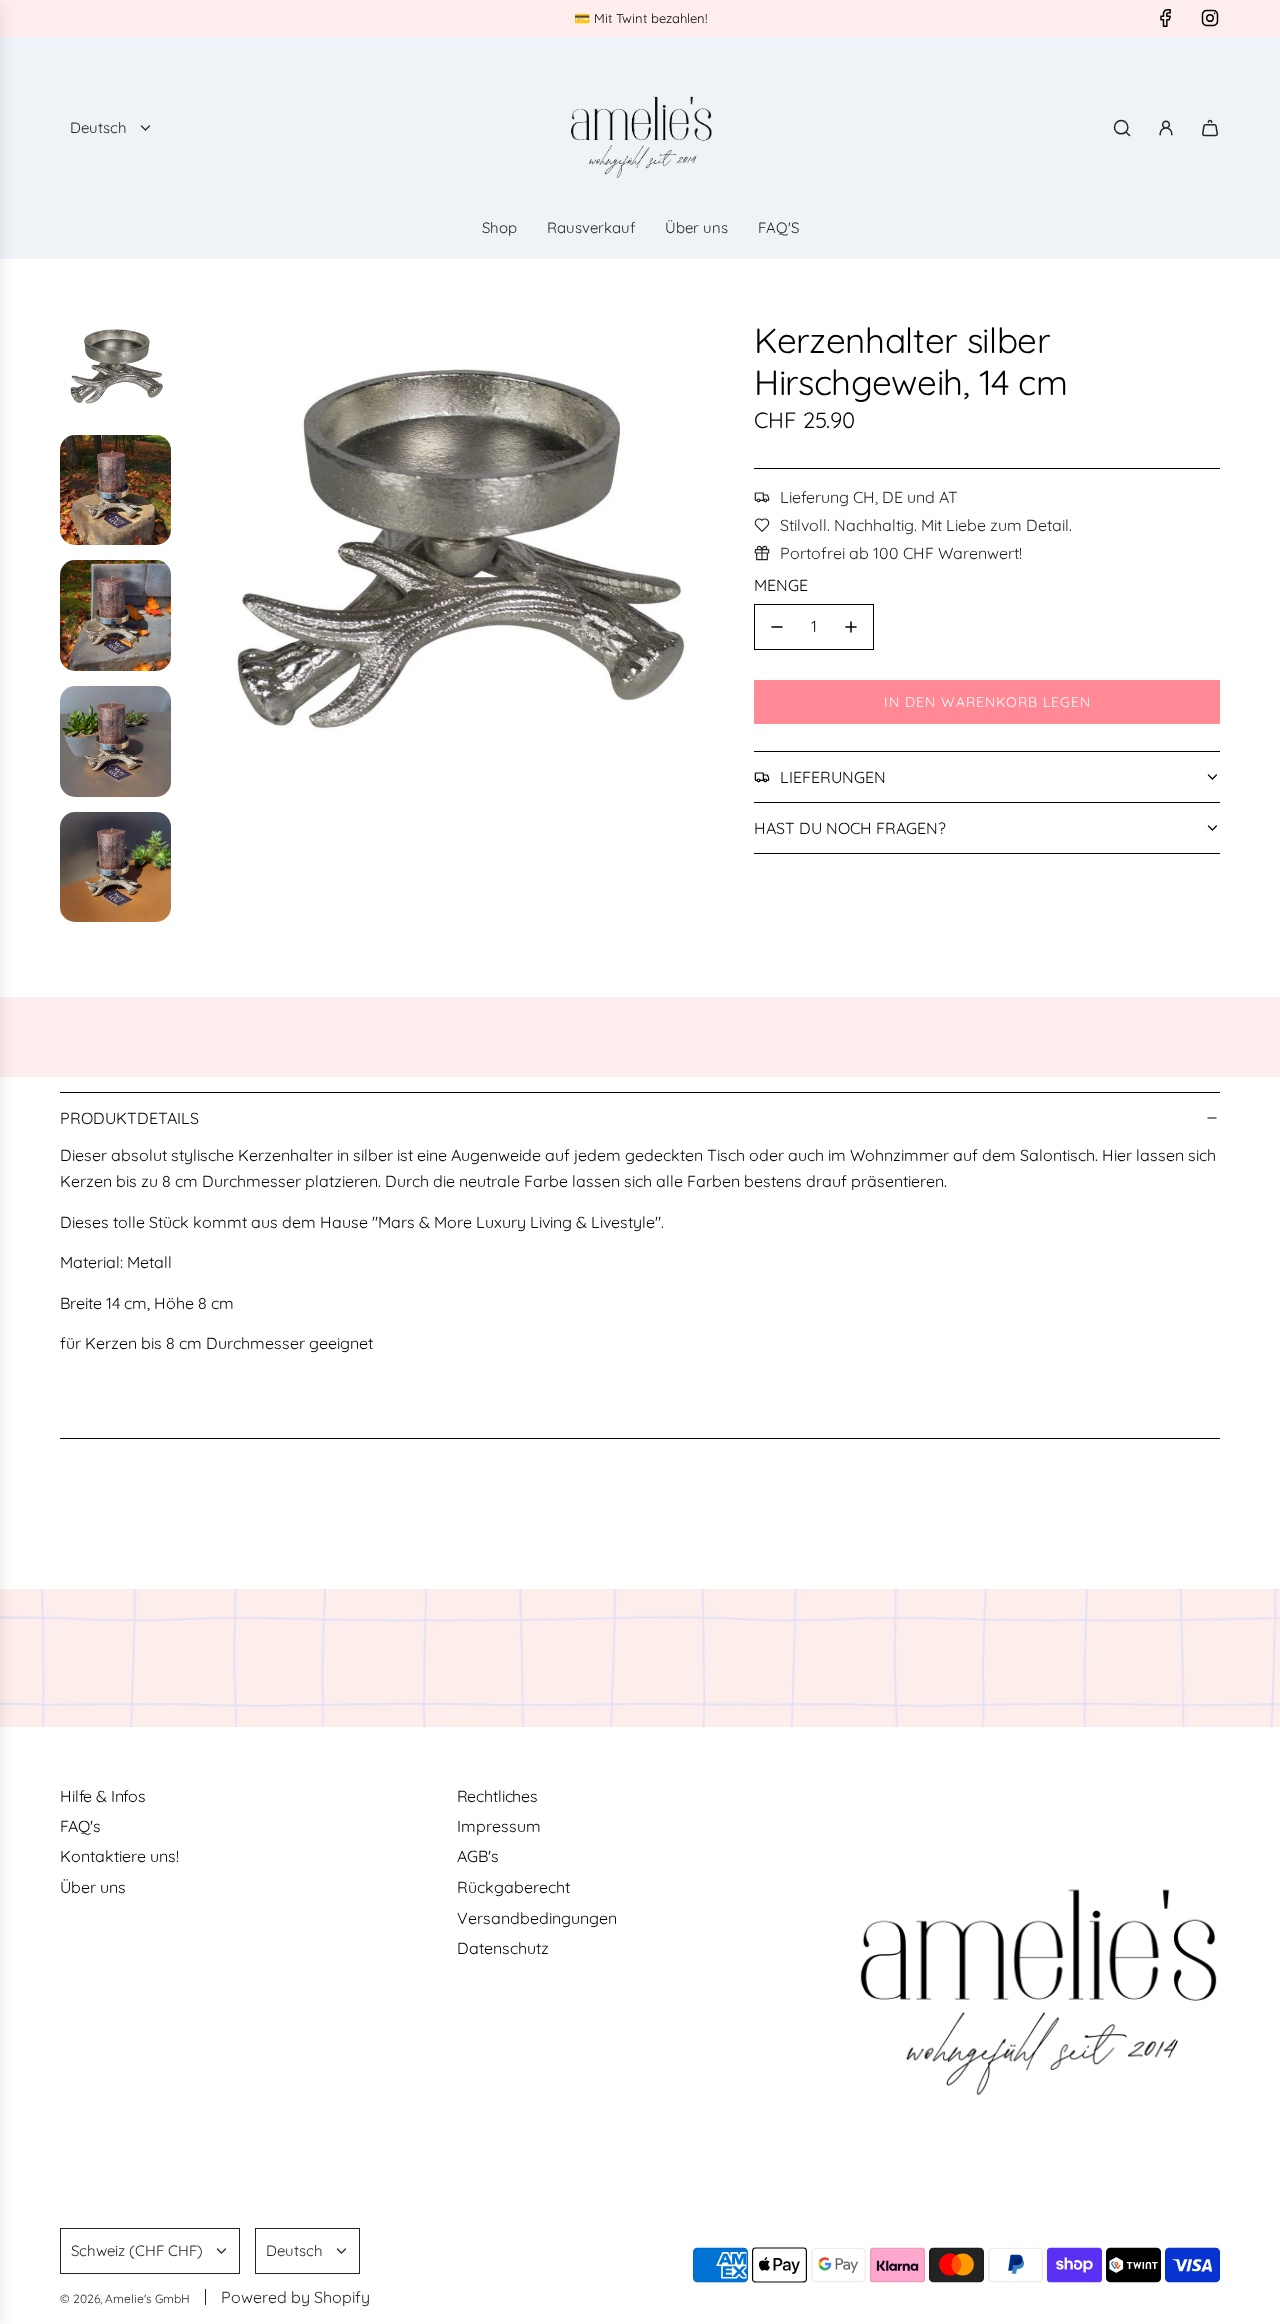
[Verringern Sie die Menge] (777, 627)
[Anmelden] (1166, 128)
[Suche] (1122, 128)
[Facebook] (1166, 18)
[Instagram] (1210, 18)
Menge (781, 585)
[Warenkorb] (1210, 128)
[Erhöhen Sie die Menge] (851, 627)
